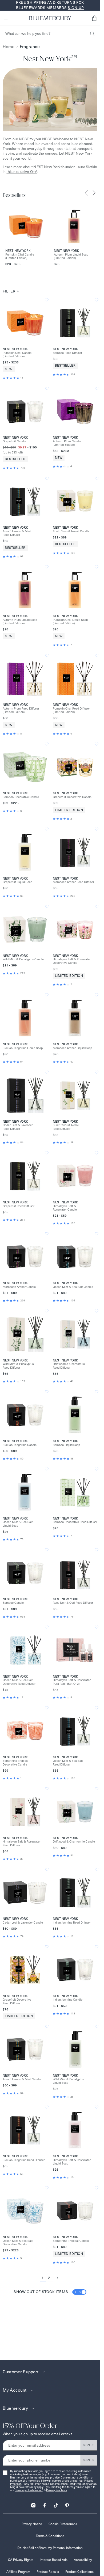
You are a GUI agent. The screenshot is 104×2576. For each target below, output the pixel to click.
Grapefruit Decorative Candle (72, 797)
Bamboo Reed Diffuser (67, 353)
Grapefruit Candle (14, 441)
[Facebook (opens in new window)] (45, 2504)
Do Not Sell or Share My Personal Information (50, 2548)
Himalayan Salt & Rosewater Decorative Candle (72, 961)
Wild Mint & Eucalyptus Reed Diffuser (18, 1366)
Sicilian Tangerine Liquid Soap (23, 1048)
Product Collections (79, 2572)
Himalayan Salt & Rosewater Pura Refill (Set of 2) (72, 1682)
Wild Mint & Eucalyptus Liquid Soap (68, 2081)
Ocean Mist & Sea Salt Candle (73, 1287)
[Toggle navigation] (6, 18)
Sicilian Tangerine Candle (20, 1445)
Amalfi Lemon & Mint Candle (22, 2079)
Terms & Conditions (50, 2536)
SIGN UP (89, 2445)
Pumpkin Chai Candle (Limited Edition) (20, 256)
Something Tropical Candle (71, 2241)
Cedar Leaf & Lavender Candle (23, 1923)
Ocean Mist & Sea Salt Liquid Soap (18, 1524)
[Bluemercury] (50, 18)
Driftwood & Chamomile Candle (74, 1842)
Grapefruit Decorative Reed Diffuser (17, 2001)
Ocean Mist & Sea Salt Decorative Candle (18, 2243)
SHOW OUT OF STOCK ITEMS (47, 2292)
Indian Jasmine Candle (68, 2000)
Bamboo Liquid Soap (66, 1445)
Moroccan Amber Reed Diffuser (73, 882)
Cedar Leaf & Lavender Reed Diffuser (18, 1127)
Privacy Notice (32, 2524)
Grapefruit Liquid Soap (17, 882)
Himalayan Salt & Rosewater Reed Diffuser (22, 1843)
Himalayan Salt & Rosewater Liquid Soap (72, 2162)
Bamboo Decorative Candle (21, 797)
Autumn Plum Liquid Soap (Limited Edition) (71, 256)
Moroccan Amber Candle (19, 1287)
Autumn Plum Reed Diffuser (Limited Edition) (21, 710)
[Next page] (58, 2278)
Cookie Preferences (63, 2524)
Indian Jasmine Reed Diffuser (72, 1923)
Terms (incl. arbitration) (29, 2490)
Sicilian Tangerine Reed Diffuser (24, 2160)
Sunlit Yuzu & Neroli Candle (71, 531)
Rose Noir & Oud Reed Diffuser (73, 1603)
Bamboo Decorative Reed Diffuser (75, 1522)
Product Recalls (48, 2572)
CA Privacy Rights (21, 2560)
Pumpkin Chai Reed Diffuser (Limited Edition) (71, 710)
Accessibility (83, 2560)
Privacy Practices (56, 2490)
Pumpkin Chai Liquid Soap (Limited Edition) (70, 622)
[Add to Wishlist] (47, 300)
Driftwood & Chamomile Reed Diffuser (69, 1366)
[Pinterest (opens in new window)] (67, 2504)
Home (9, 47)
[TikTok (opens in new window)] (56, 2504)
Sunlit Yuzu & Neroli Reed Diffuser (66, 1127)
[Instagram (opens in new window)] (33, 2504)
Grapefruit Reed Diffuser (19, 1206)
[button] (94, 18)
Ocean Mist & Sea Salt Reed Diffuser (68, 1763)
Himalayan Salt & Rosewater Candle (65, 1208)
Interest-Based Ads (54, 2560)
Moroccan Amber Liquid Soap (72, 1048)
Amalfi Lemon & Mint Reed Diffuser (17, 533)
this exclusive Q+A (22, 172)
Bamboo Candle (13, 1603)
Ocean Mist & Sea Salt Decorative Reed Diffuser (19, 1682)
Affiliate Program (18, 2572)
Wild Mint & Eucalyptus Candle (23, 959)
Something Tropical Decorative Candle (16, 1763)
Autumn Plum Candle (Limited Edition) (67, 443)
